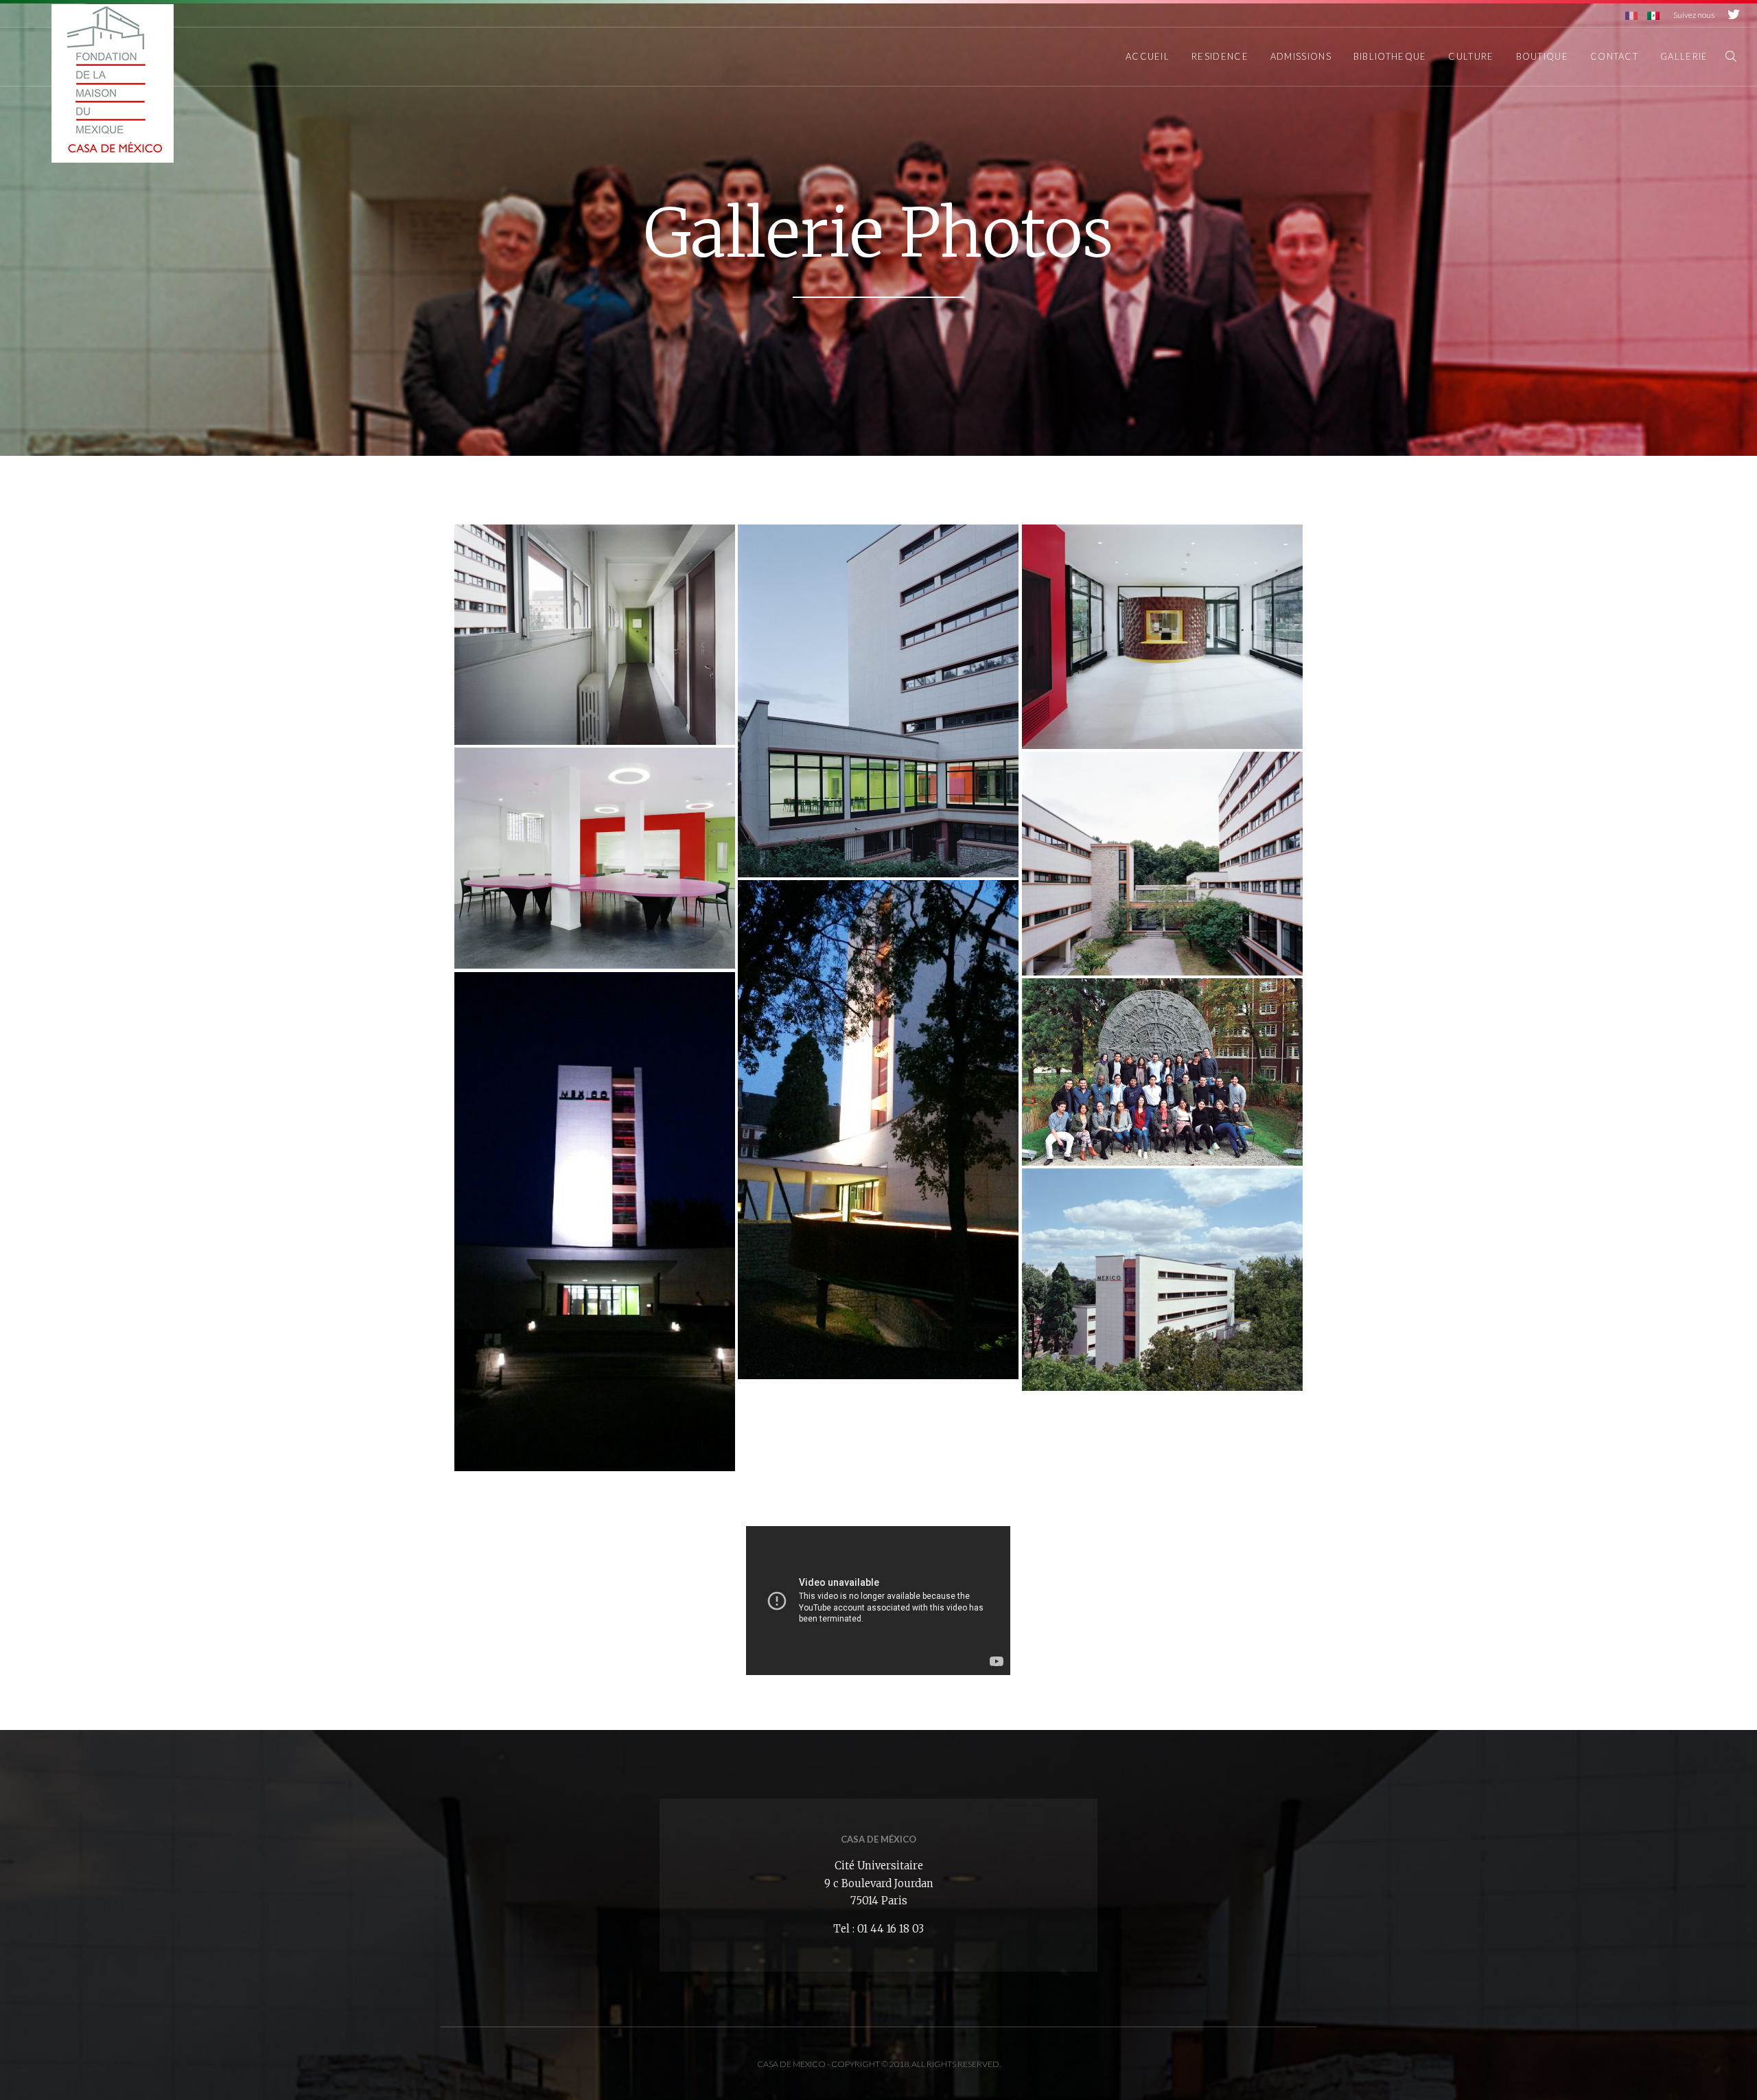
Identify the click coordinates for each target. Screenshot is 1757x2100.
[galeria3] (1162, 636)
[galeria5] (1162, 863)
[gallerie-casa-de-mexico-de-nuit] (595, 1222)
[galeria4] (595, 858)
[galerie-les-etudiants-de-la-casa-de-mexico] (1162, 1072)
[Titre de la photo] (595, 635)
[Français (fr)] (1631, 15)
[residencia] (1162, 1280)
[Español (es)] (1653, 15)
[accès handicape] (878, 1130)
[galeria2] (878, 701)
